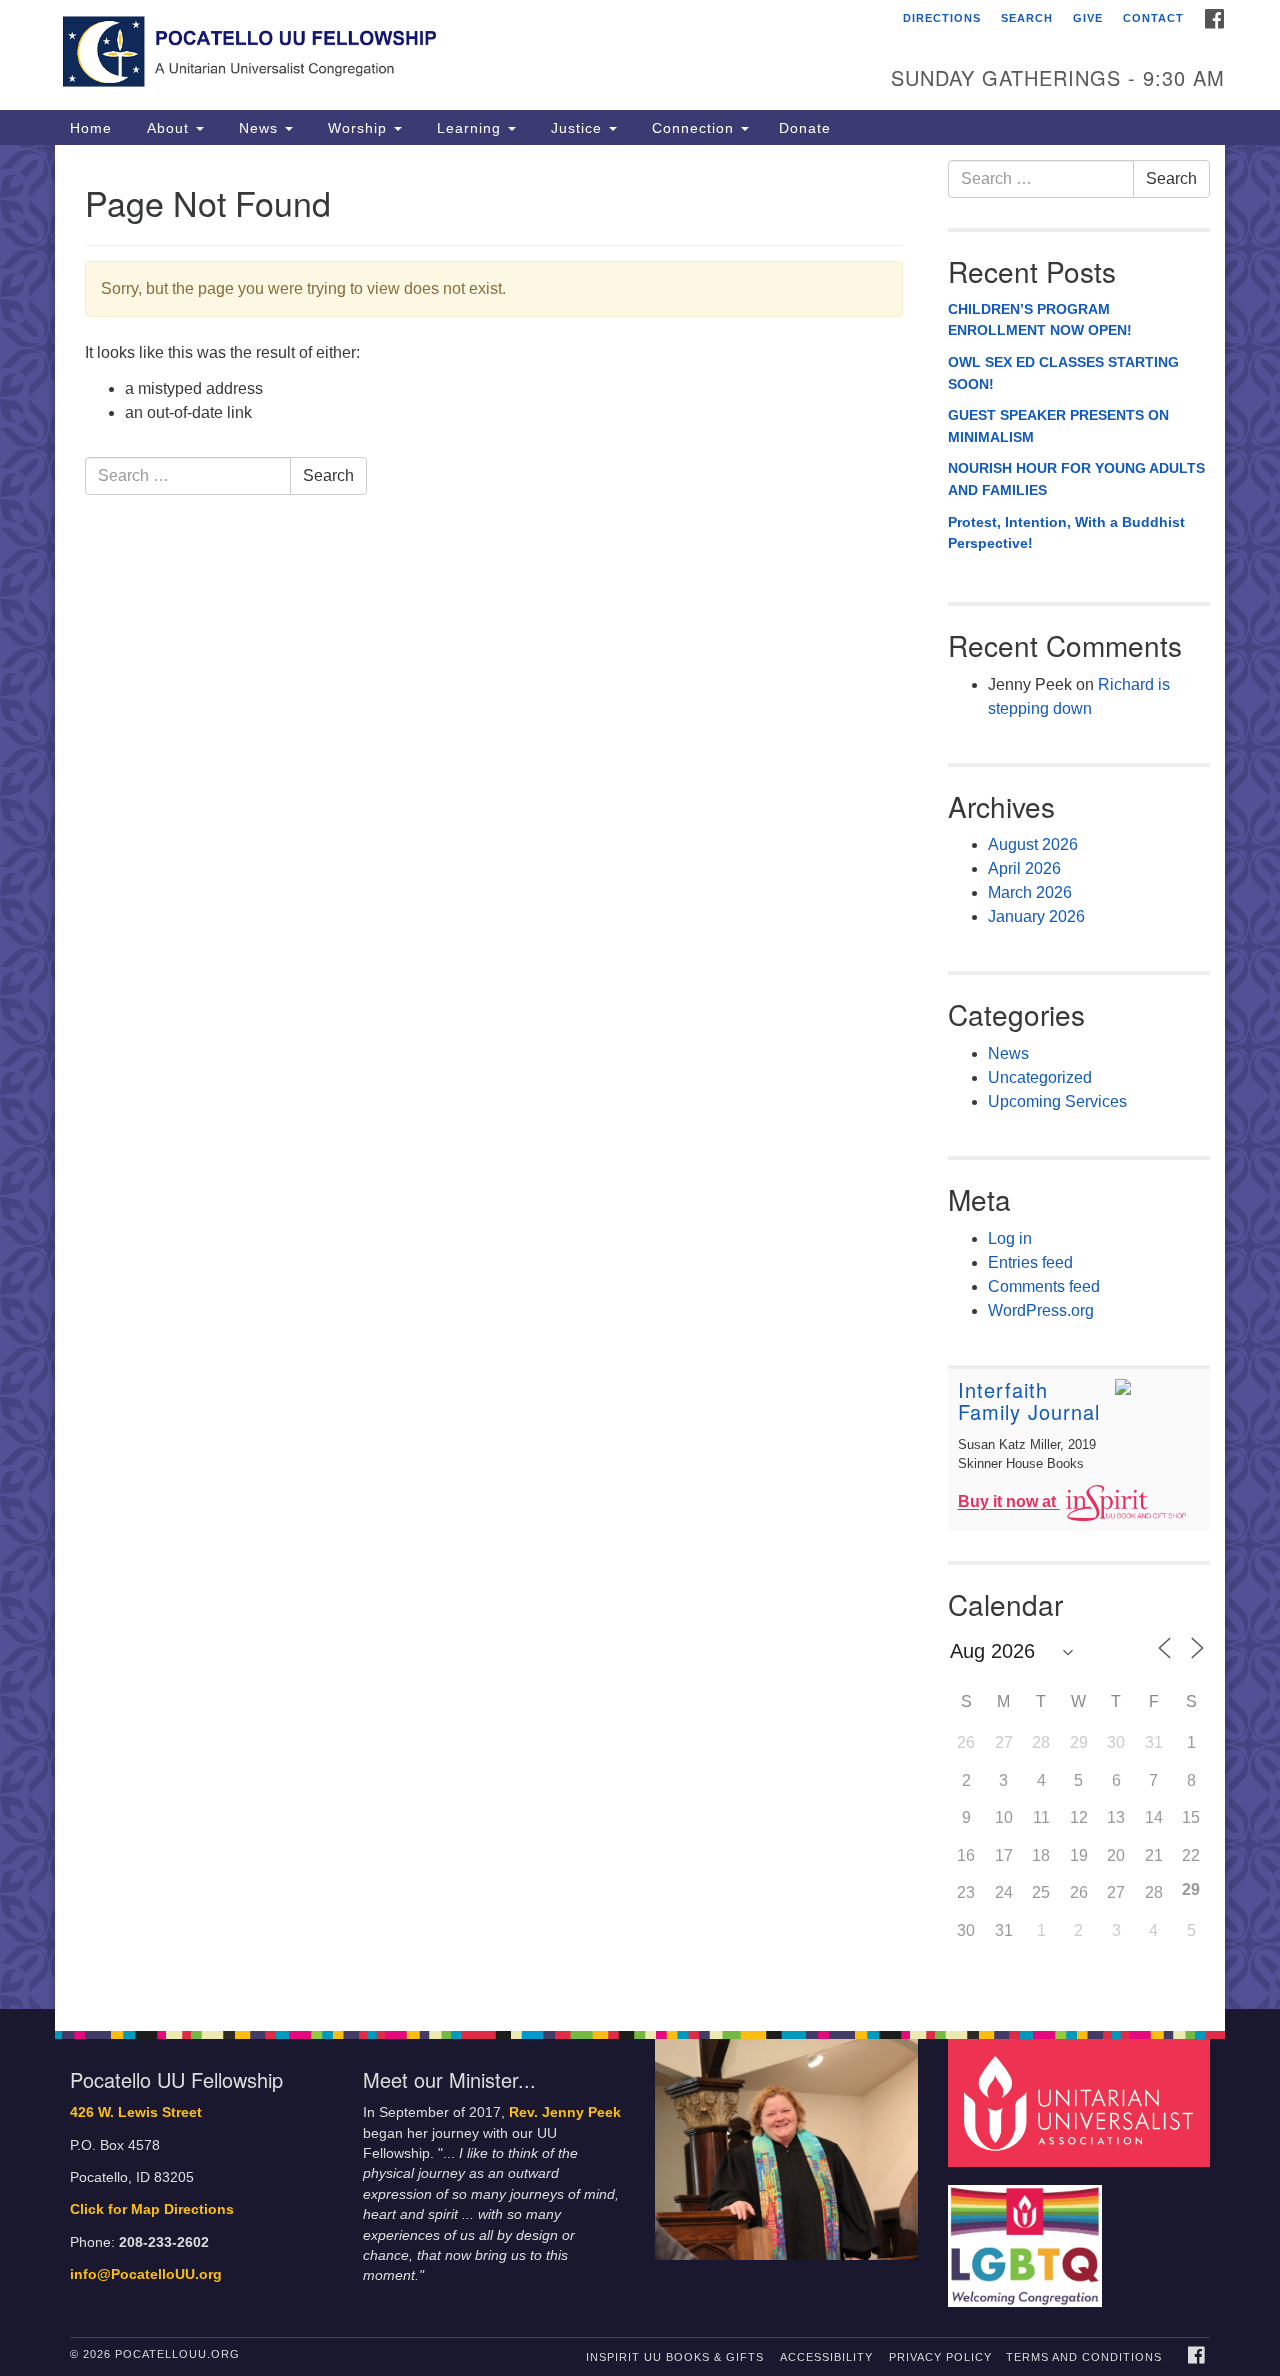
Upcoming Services (1057, 1101)
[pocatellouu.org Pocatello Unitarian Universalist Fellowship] (396, 55)
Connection (693, 128)
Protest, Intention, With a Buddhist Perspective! (1066, 533)
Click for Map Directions (152, 2209)
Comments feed (1044, 1286)
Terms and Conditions (1084, 2357)
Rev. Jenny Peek (565, 2112)
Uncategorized (1040, 1077)
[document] (640, 1077)
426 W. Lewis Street (136, 2112)
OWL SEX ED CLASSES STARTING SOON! (1063, 373)
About (168, 128)
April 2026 (1024, 868)
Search (1027, 18)
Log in (1010, 1238)
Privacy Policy (940, 2357)
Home (91, 128)
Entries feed (1030, 1262)
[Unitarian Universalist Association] (1082, 2102)
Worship (357, 128)
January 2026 (1036, 916)
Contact (1153, 18)
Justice (576, 128)
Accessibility (826, 2357)
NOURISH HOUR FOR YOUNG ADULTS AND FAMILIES (1076, 479)
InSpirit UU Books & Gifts (675, 2357)
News (258, 128)
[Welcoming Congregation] (1028, 2236)
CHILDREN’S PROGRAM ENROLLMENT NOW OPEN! (1040, 320)
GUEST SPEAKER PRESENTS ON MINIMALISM (1058, 426)
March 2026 (1030, 892)
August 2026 (1033, 844)
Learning (469, 128)
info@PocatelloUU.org (146, 2274)
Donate (805, 128)
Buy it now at (1009, 1502)
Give (1088, 18)
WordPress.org (1041, 1310)
